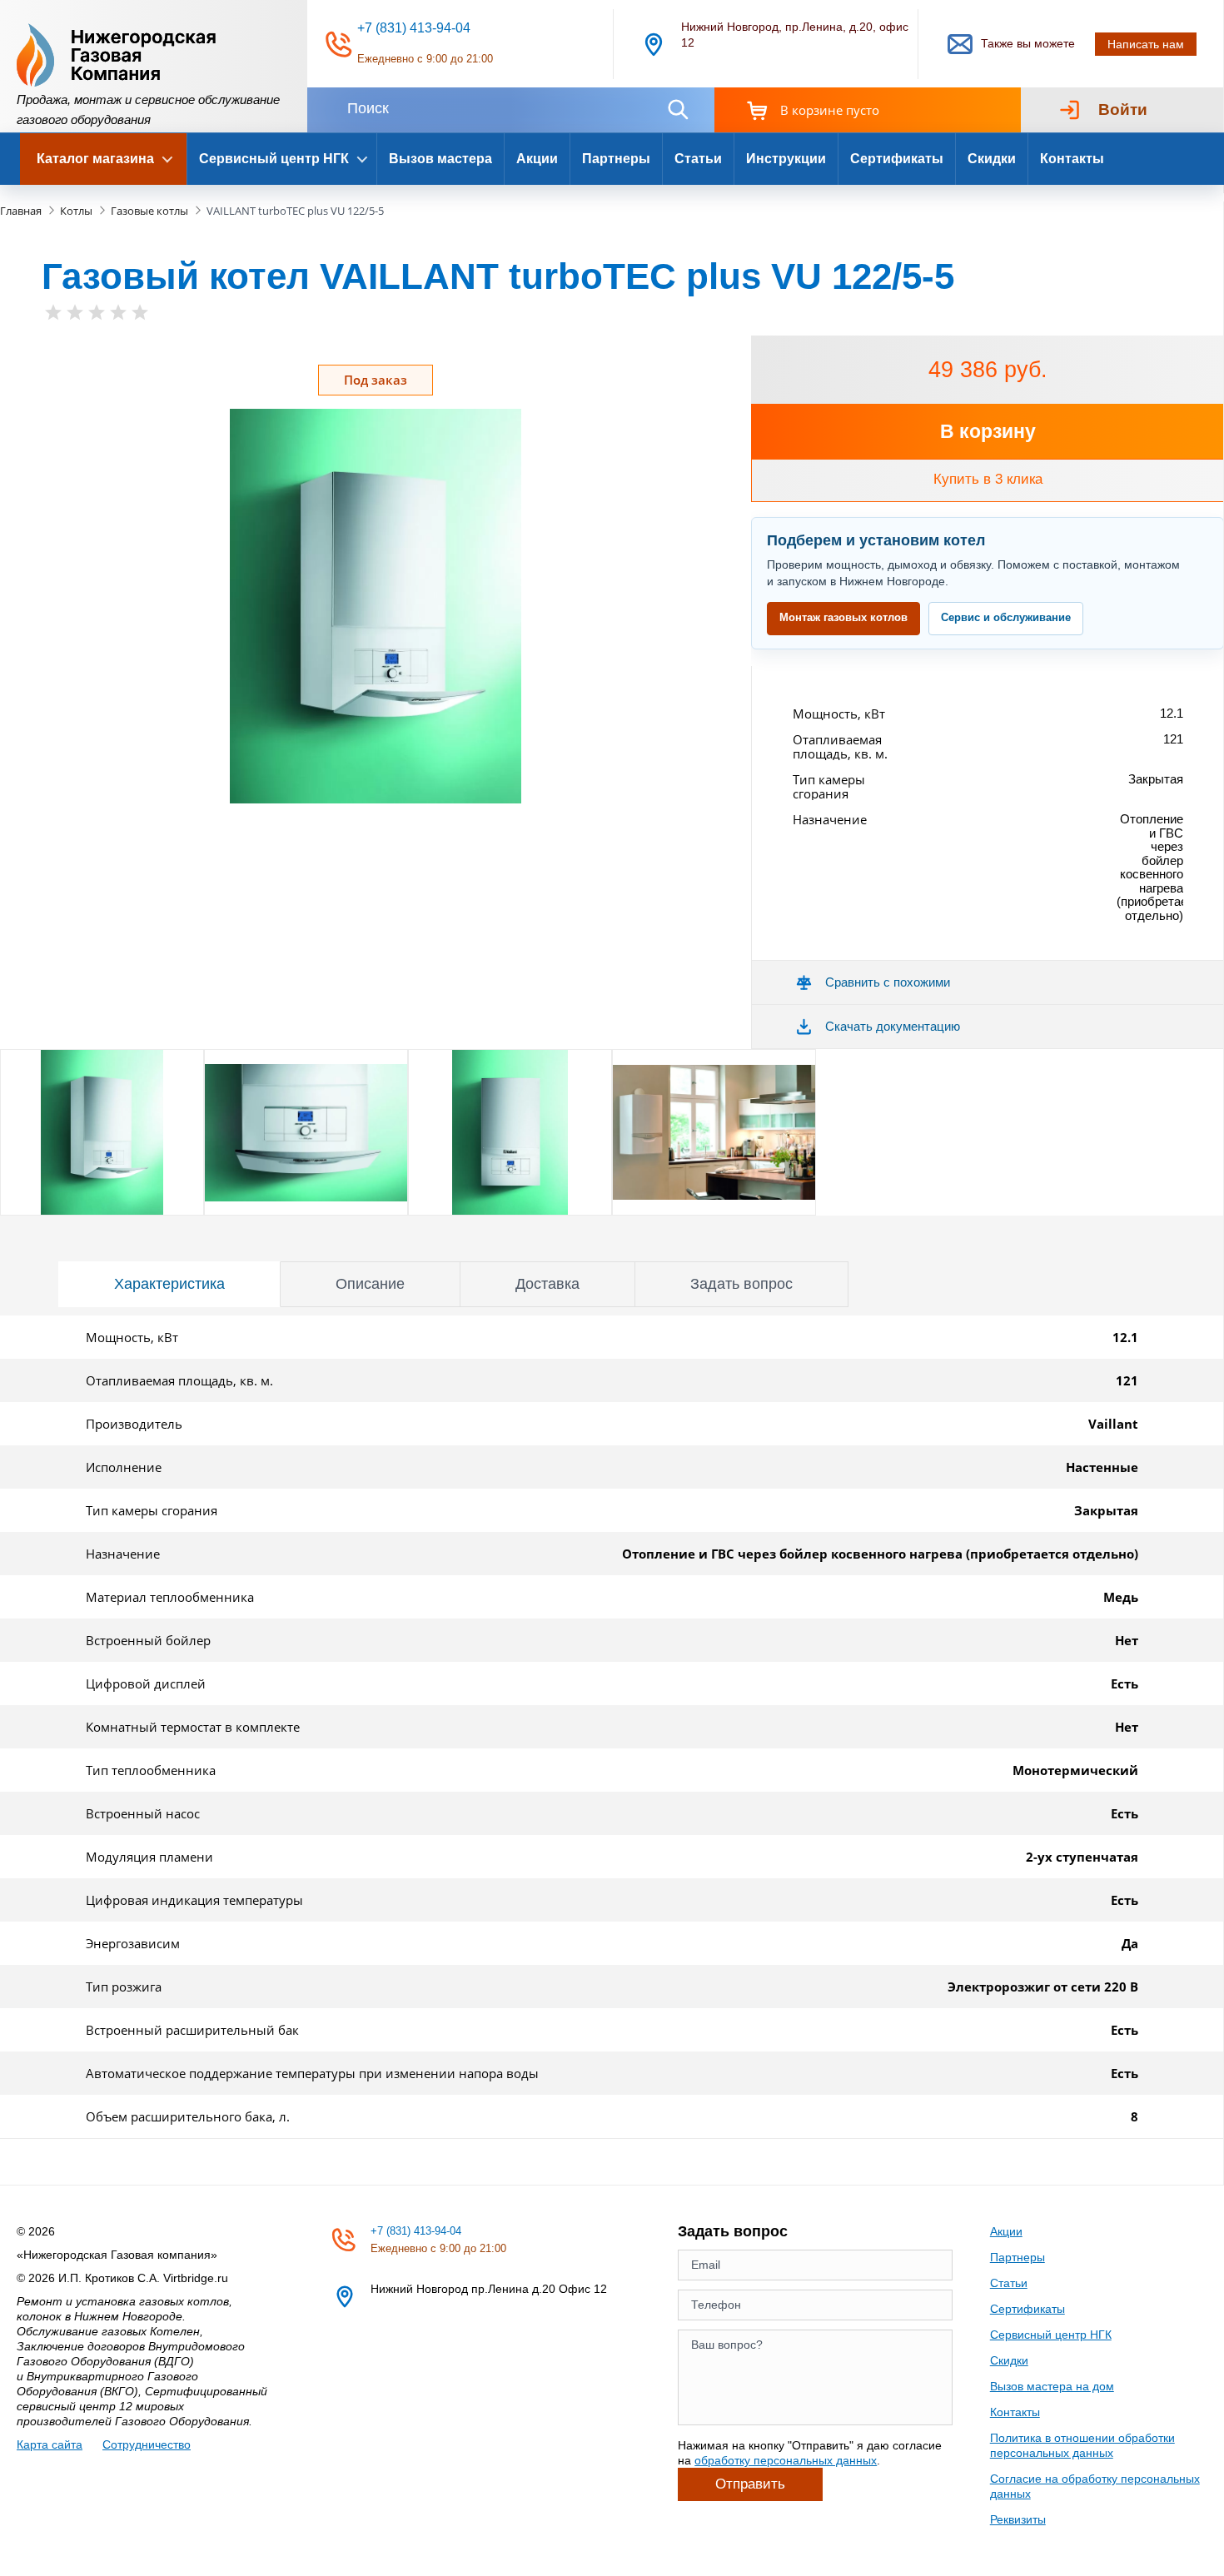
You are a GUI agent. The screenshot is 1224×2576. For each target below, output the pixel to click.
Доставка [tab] (547, 1284)
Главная (21, 211)
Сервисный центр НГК (1051, 2335)
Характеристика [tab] (169, 1284)
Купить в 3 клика (988, 479)
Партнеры (616, 159)
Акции (537, 159)
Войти (1123, 109)
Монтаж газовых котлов (843, 617)
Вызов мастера (440, 159)
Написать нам (1146, 44)
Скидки (992, 159)
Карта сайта (50, 2444)
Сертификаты (897, 159)
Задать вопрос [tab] (741, 1284)
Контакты (1072, 159)
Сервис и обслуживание (1006, 617)
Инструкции (786, 159)
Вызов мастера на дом (1052, 2386)
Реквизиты (1018, 2519)
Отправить (750, 2484)
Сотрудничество (147, 2444)
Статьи (698, 159)
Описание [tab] (370, 1284)
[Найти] (678, 109)
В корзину (988, 431)
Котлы (76, 211)
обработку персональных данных (786, 2460)
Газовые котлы (149, 211)
